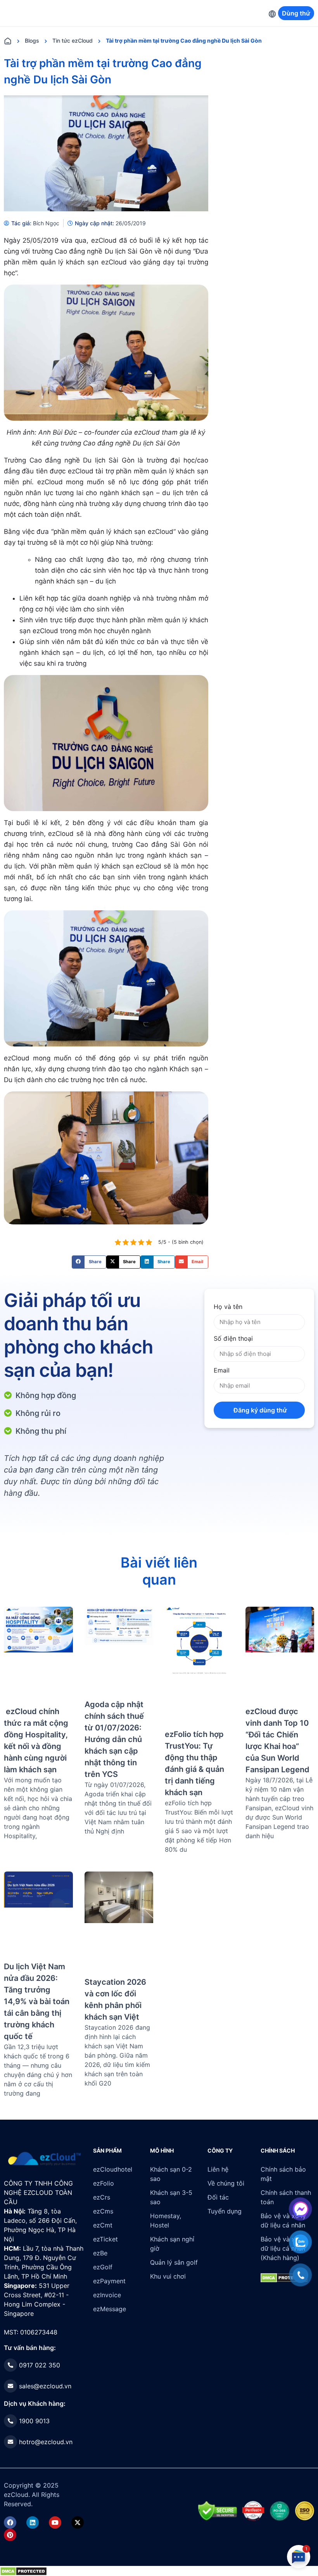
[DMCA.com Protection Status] (23, 2571)
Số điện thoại (233, 1338)
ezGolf (103, 2267)
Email (222, 1370)
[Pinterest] (10, 2535)
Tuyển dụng (225, 2211)
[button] (89, 1262)
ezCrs (102, 2197)
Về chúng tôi (226, 2183)
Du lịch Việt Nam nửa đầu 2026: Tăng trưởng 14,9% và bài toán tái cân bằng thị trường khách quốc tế (37, 2001)
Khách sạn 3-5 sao (171, 2197)
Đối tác (218, 2197)
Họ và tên (228, 1307)
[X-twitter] (78, 2522)
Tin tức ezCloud (73, 41)
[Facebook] (10, 2522)
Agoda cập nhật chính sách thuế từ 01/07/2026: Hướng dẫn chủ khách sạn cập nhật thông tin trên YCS (114, 1739)
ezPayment (109, 2281)
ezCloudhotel (113, 2169)
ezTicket (105, 2239)
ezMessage (110, 2309)
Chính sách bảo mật (283, 2174)
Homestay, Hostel (166, 2220)
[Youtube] (55, 2522)
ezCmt (103, 2225)
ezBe (100, 2253)
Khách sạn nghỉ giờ (172, 2244)
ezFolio (104, 2183)
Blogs (32, 41)
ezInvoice (107, 2295)
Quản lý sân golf (174, 2262)
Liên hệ (218, 2169)
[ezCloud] (45, 2159)
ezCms (103, 2211)
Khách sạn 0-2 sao (171, 2174)
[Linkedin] (33, 2522)
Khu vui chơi (168, 2276)
